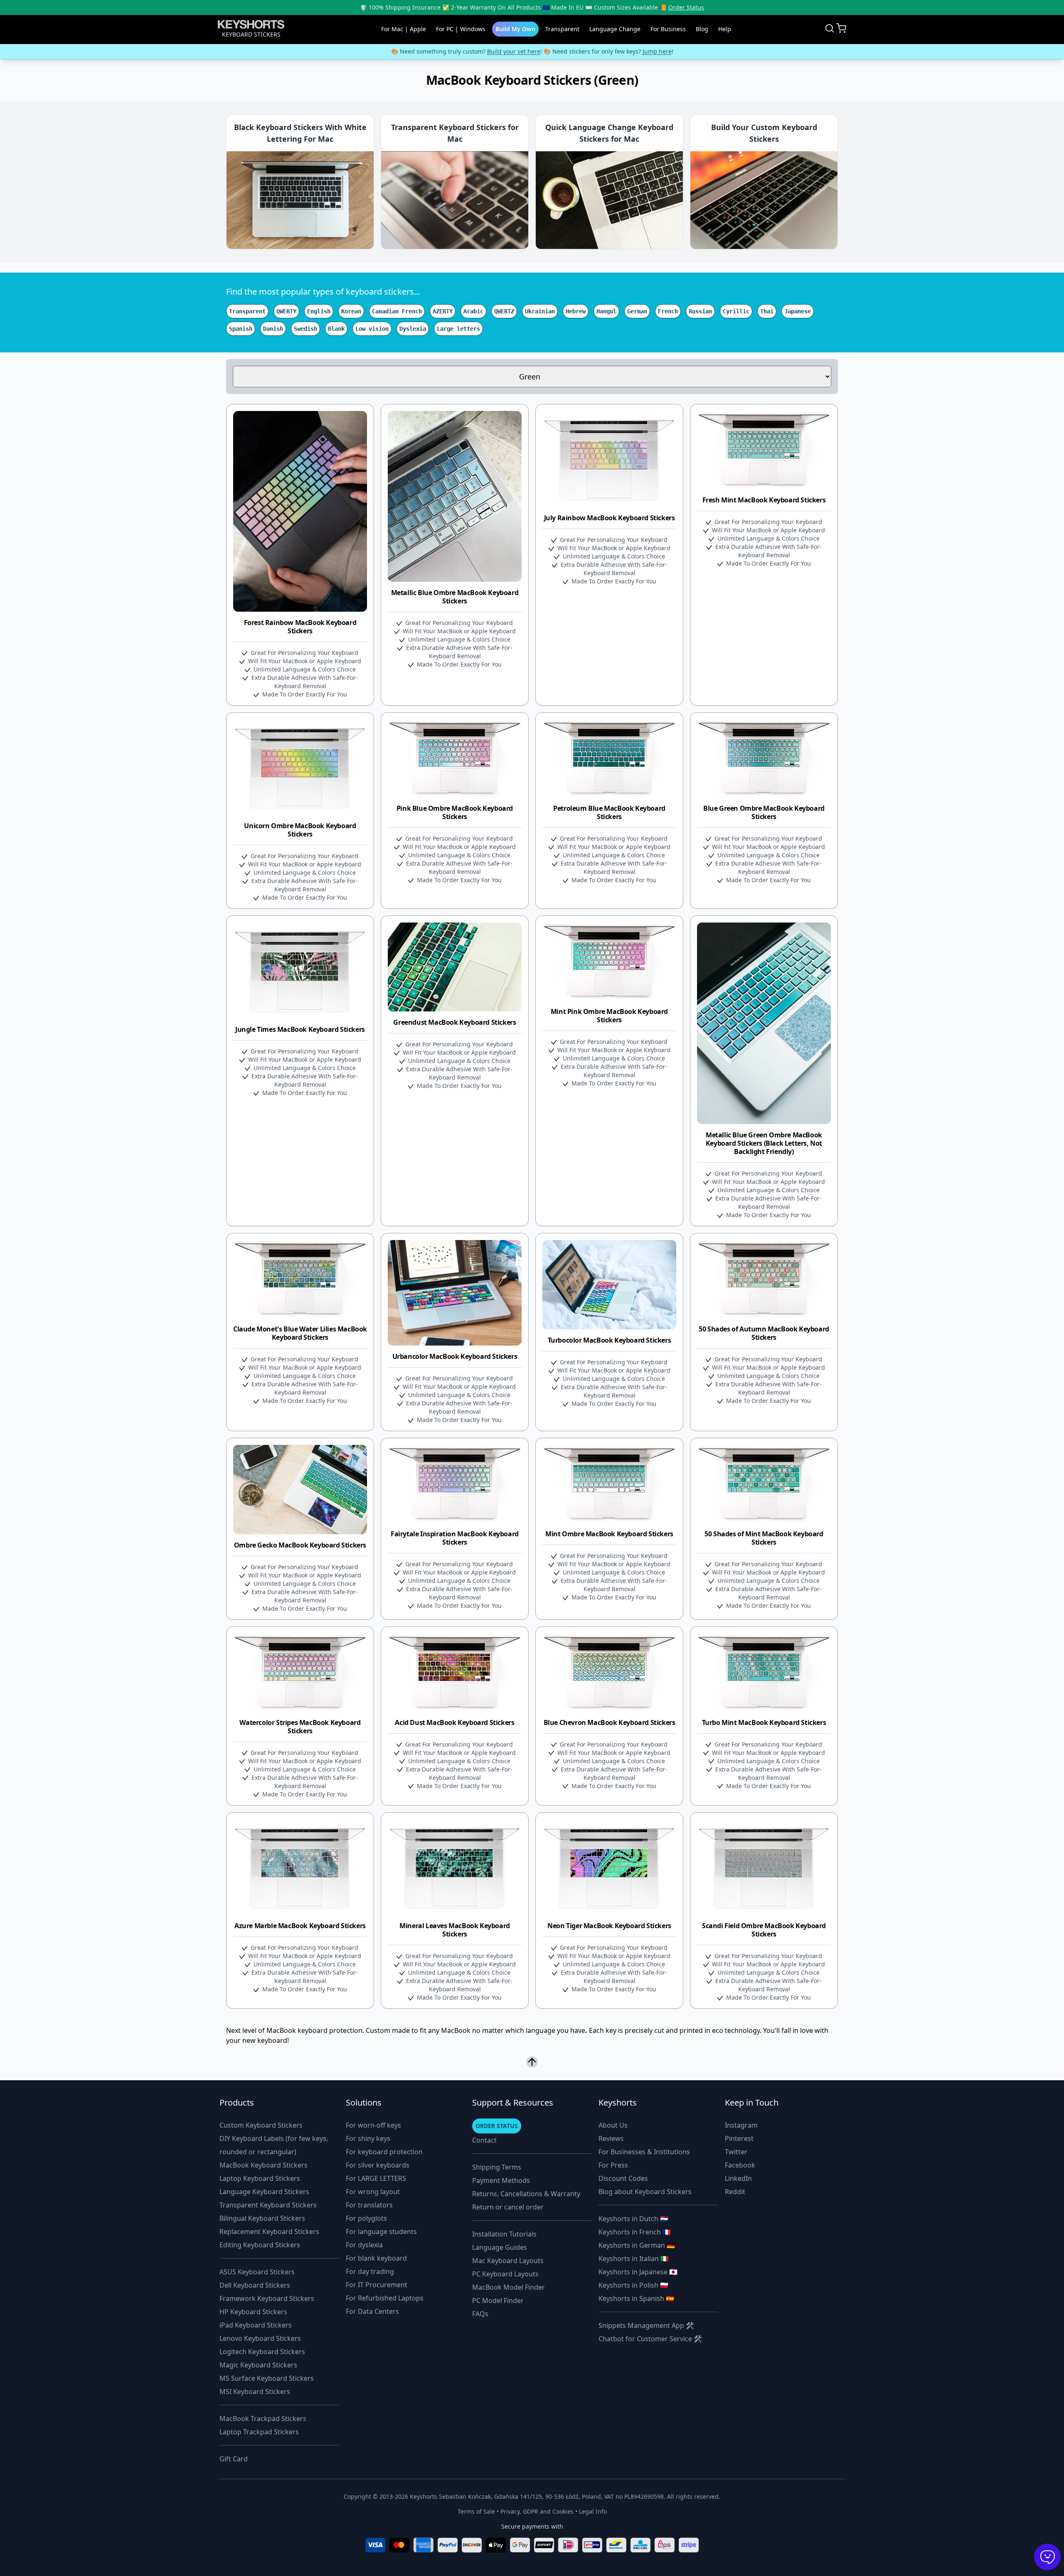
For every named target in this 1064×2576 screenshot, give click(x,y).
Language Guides (500, 2247)
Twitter (736, 2152)
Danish (273, 329)
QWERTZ (504, 311)
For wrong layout (373, 2192)
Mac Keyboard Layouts (508, 2261)
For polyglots (366, 2218)
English (319, 311)
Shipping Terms (497, 2167)
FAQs (480, 2314)
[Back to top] (532, 2062)
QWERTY (286, 311)
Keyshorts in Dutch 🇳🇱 (633, 2219)
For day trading (370, 2271)
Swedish (305, 329)
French (668, 311)
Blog (702, 29)
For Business (668, 29)
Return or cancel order (508, 2207)
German (637, 311)
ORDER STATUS (497, 2126)
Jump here (657, 51)
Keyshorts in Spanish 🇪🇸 (636, 2298)
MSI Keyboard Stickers (255, 2391)
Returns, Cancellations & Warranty (526, 2194)
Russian (700, 311)
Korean (351, 311)
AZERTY (443, 311)
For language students (381, 2232)
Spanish (241, 329)
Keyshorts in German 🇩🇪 (637, 2245)
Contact (484, 2140)
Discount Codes (623, 2178)
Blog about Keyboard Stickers (645, 2192)
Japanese (798, 311)
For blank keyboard (376, 2258)
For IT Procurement (377, 2285)
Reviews (611, 2138)
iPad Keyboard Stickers (256, 2325)
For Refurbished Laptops (385, 2298)
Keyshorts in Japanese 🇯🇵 (638, 2272)
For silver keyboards (378, 2165)
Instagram (741, 2125)
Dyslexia (413, 329)
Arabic (473, 311)
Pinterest (739, 2138)
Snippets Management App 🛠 (646, 2325)
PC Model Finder (498, 2300)
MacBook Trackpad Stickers (263, 2419)
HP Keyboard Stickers (253, 2312)
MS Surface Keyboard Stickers (267, 2378)
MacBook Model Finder (509, 2287)
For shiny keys (368, 2138)
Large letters (458, 329)
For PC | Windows (461, 29)
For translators (369, 2205)
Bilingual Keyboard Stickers (262, 2218)
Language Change (615, 29)
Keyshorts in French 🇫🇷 (635, 2232)
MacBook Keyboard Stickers (264, 2165)
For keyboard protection (384, 2152)
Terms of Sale (476, 2511)
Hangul (606, 311)
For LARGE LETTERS (376, 2178)
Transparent (562, 29)
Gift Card (234, 2459)
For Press (613, 2165)
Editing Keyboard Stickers (260, 2245)
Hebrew (576, 311)
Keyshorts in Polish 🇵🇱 (633, 2285)
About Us (613, 2125)
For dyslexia (364, 2245)
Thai (767, 311)
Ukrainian (540, 311)
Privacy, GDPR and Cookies (537, 2511)
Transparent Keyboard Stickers (268, 2205)
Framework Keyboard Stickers (267, 2298)
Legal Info (593, 2511)
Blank (336, 329)
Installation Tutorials (504, 2234)
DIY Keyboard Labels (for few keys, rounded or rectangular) (274, 2145)
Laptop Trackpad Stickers (259, 2432)
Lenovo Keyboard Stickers (260, 2338)
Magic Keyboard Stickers (258, 2365)
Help (725, 29)
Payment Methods (501, 2180)
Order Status (686, 7)
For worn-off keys (373, 2125)
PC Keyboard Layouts (505, 2274)
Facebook (740, 2165)
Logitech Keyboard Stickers (262, 2352)
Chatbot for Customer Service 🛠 (650, 2339)
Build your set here (514, 51)
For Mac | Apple (404, 29)
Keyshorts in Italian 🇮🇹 (634, 2259)
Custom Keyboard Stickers (261, 2125)
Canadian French (397, 311)
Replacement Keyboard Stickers (269, 2232)
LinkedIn (738, 2178)
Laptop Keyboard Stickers (260, 2178)
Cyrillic (736, 311)
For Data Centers (372, 2311)
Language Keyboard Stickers (264, 2192)
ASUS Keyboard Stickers (257, 2272)
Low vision (372, 329)
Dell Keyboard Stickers (255, 2285)
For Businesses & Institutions (644, 2152)
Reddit (735, 2192)
